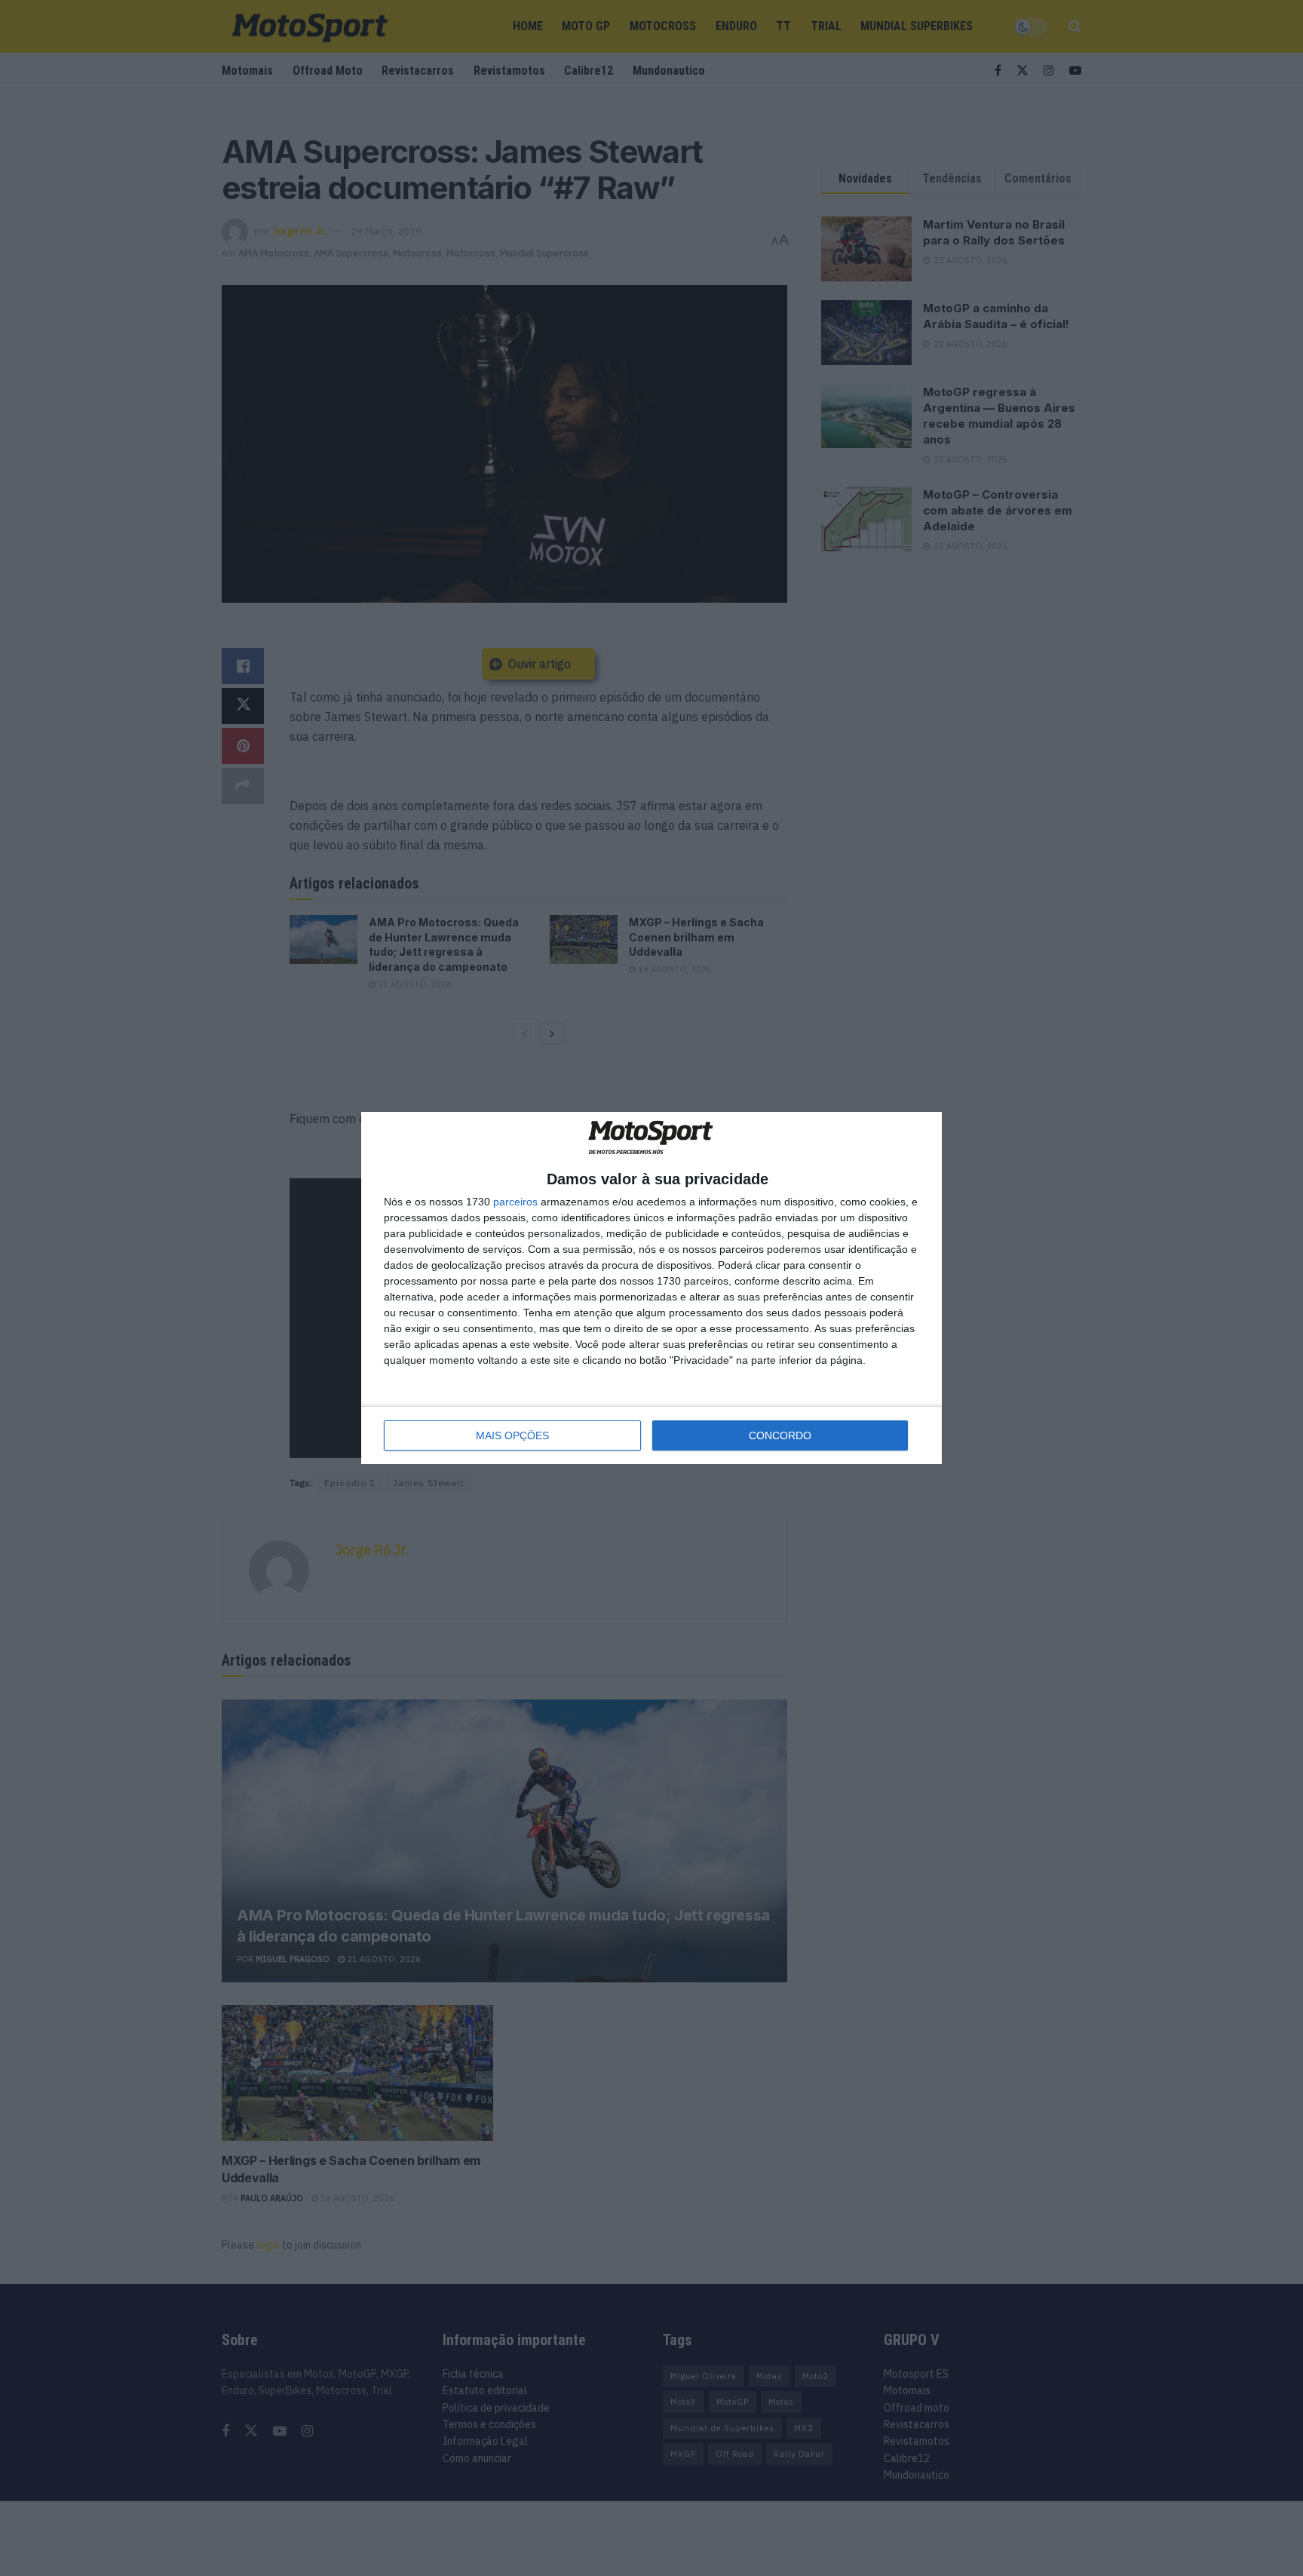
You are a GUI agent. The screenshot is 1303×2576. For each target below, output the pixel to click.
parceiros (515, 1202)
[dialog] (651, 1288)
